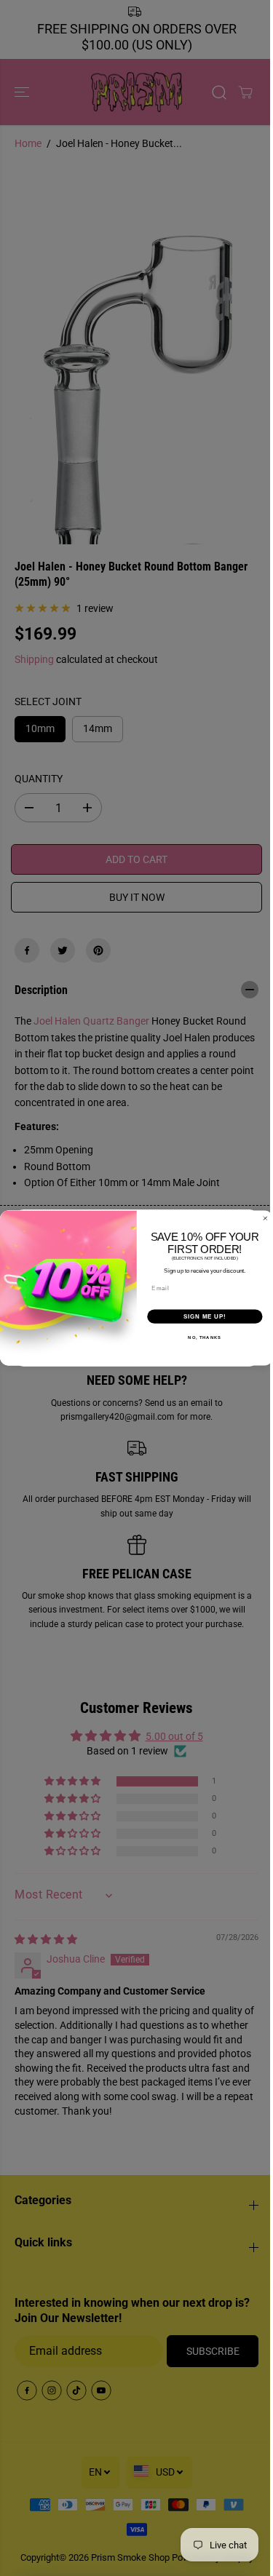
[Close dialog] (266, 1218)
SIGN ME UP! (205, 1316)
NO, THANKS (205, 1338)
